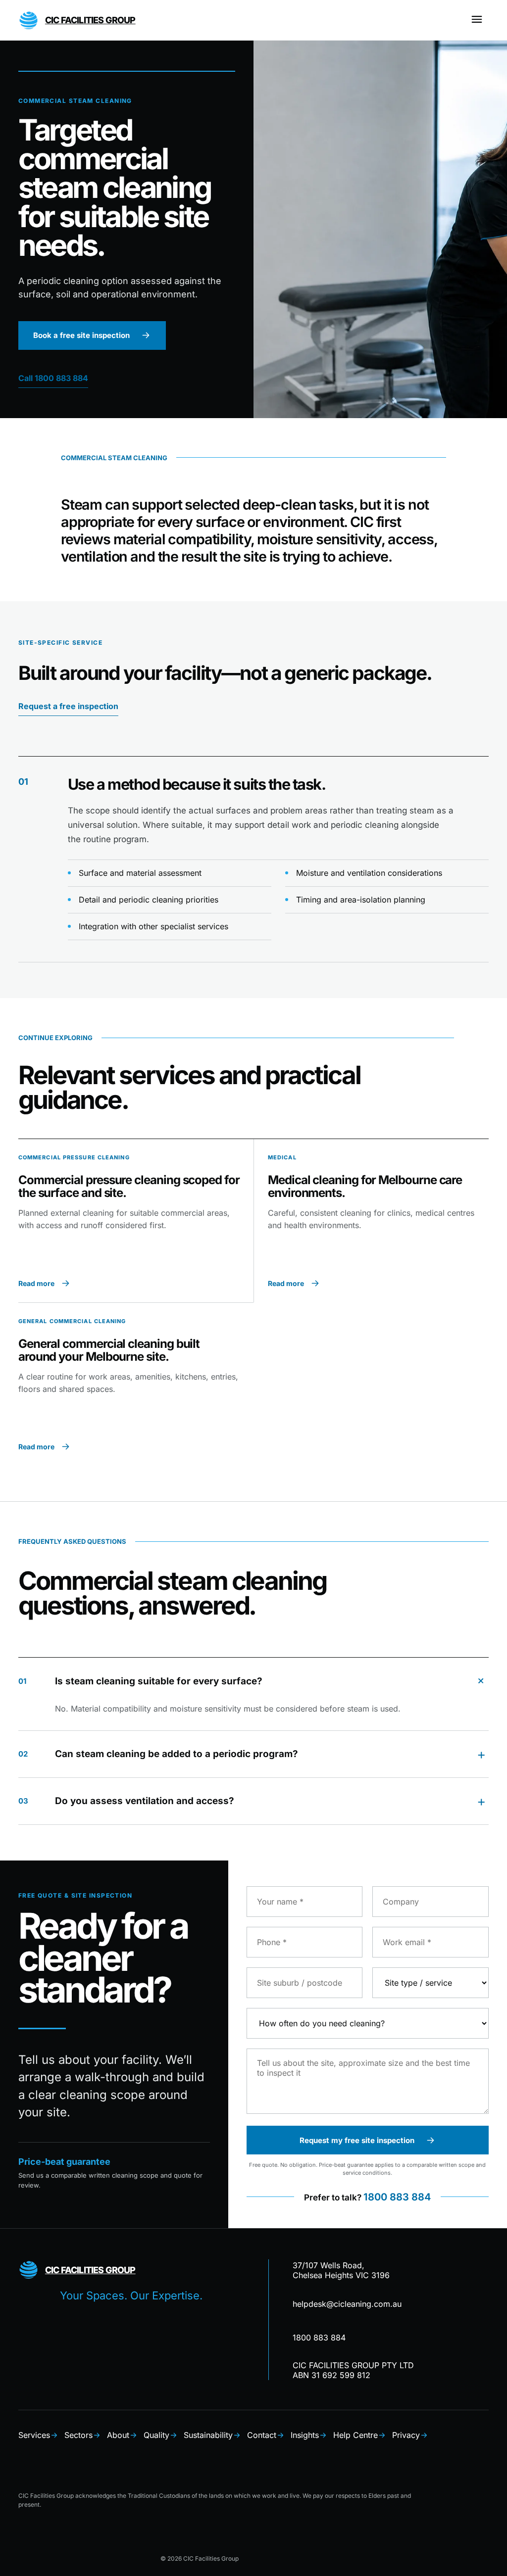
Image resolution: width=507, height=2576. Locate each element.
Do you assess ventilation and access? (252, 1801)
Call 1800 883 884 (53, 378)
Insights (305, 2435)
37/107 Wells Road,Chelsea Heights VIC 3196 (341, 2270)
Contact (262, 2435)
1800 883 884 (397, 2196)
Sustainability (208, 2435)
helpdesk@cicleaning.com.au (347, 2304)
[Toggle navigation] (477, 20)
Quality (156, 2435)
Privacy (406, 2435)
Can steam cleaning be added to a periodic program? (252, 1754)
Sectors (78, 2435)
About (118, 2435)
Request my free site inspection (357, 2140)
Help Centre (355, 2435)
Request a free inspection (68, 706)
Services (34, 2435)
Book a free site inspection (81, 335)
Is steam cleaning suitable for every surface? (253, 1680)
